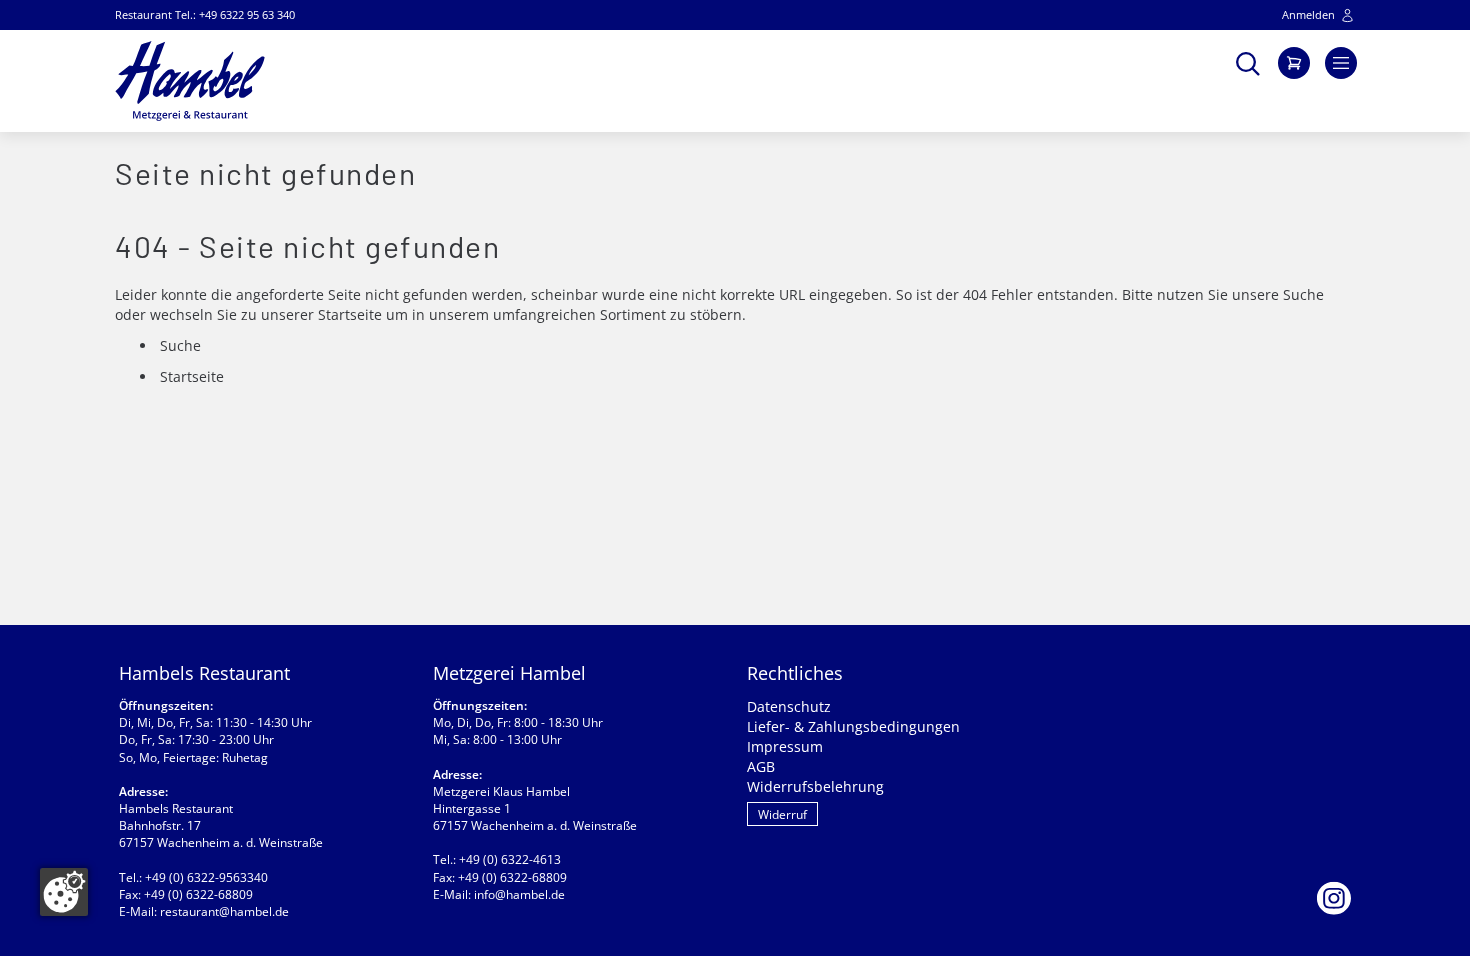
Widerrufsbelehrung (815, 786)
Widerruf (782, 814)
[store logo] (190, 81)
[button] (1248, 61)
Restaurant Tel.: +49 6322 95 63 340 (205, 14)
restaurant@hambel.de (224, 911)
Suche (1303, 294)
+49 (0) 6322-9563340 (206, 877)
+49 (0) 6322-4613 (510, 859)
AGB (761, 766)
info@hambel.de (519, 894)
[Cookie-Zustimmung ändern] (64, 892)
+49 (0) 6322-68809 (198, 894)
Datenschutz (789, 706)
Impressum (785, 746)
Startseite (350, 314)
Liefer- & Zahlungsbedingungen (853, 726)
